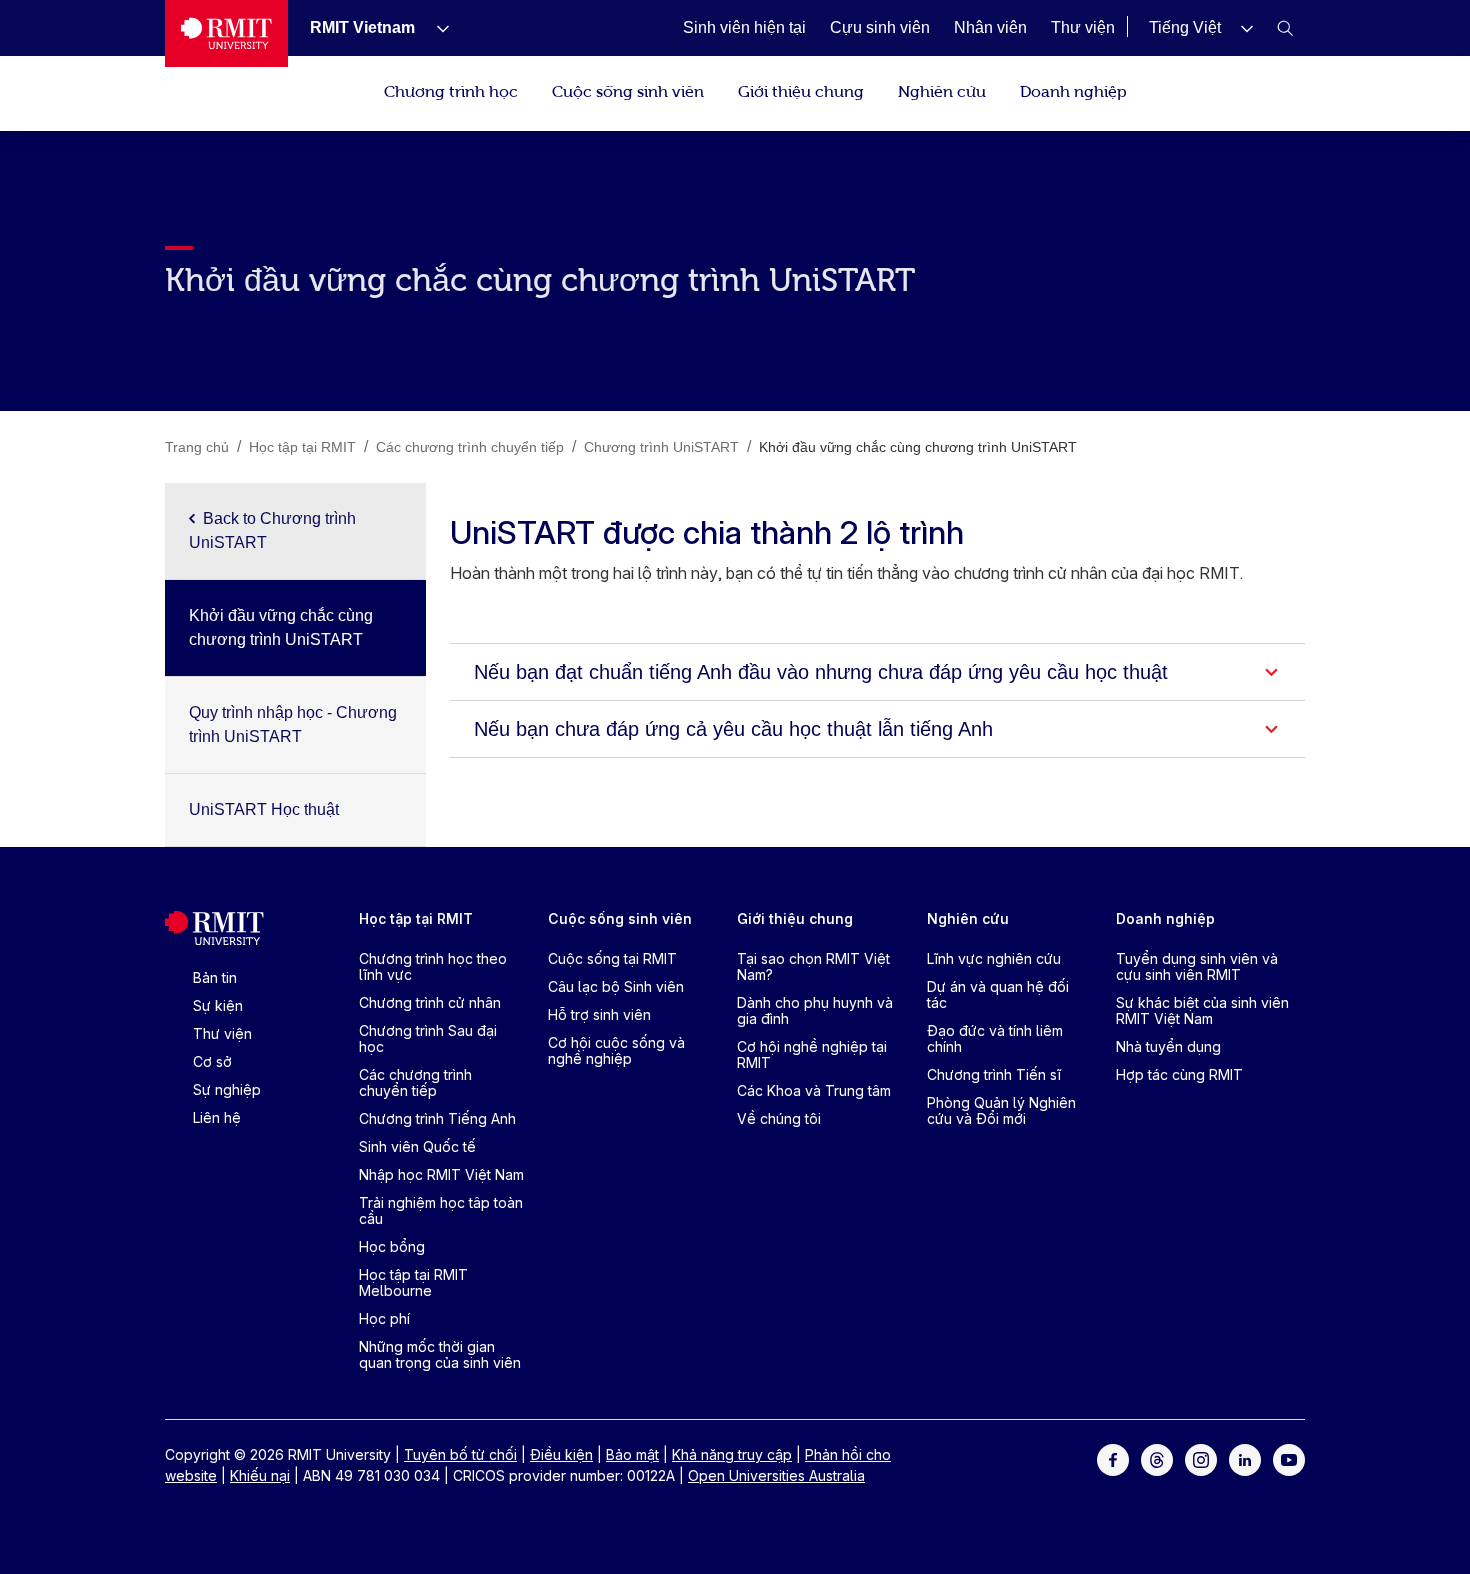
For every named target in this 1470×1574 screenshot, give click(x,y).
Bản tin (215, 977)
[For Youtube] (1289, 1458)
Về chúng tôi (779, 1118)
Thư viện (222, 1033)
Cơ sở (212, 1061)
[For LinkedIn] (1245, 1458)
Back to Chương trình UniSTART (272, 530)
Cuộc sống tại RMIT (612, 958)
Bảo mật (632, 1454)
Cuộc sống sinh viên (628, 90)
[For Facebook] (1113, 1458)
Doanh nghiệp (1073, 90)
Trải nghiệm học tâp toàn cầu (441, 1210)
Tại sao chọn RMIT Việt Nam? (813, 966)
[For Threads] (1157, 1458)
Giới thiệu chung (801, 90)
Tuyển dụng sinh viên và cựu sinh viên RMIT (1197, 966)
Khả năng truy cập (732, 1454)
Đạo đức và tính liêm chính (995, 1038)
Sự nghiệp (227, 1089)
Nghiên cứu (942, 90)
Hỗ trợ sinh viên (599, 1014)
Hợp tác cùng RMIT (1179, 1074)
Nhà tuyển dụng (1168, 1046)
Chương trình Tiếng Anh (437, 1118)
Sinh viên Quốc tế (417, 1146)
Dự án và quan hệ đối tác (998, 994)
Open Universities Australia (776, 1475)
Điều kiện (561, 1454)
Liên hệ (217, 1117)
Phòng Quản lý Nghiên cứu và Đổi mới (1001, 1110)
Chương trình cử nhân (430, 1002)
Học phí (384, 1318)
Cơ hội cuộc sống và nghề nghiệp (616, 1050)
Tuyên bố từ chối (460, 1454)
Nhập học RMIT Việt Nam (441, 1174)
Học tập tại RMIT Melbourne (413, 1282)
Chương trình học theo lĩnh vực (433, 966)
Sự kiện (218, 1005)
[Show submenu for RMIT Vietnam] (435, 28)
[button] (1201, 27)
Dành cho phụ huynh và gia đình (815, 1010)
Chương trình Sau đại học (428, 1038)
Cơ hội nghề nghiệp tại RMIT (812, 1054)
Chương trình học (451, 90)
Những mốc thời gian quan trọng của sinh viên (440, 1354)
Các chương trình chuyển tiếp (415, 1082)
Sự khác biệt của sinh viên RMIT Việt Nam (1202, 1010)
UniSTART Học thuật (264, 809)
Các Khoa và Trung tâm (814, 1090)
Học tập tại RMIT (416, 918)
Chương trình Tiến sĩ (994, 1074)
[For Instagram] (1201, 1458)
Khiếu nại (260, 1475)
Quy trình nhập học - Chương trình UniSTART (293, 724)
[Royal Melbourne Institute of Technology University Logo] (226, 33)
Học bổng (392, 1246)
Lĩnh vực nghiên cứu (994, 958)
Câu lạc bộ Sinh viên (616, 986)
